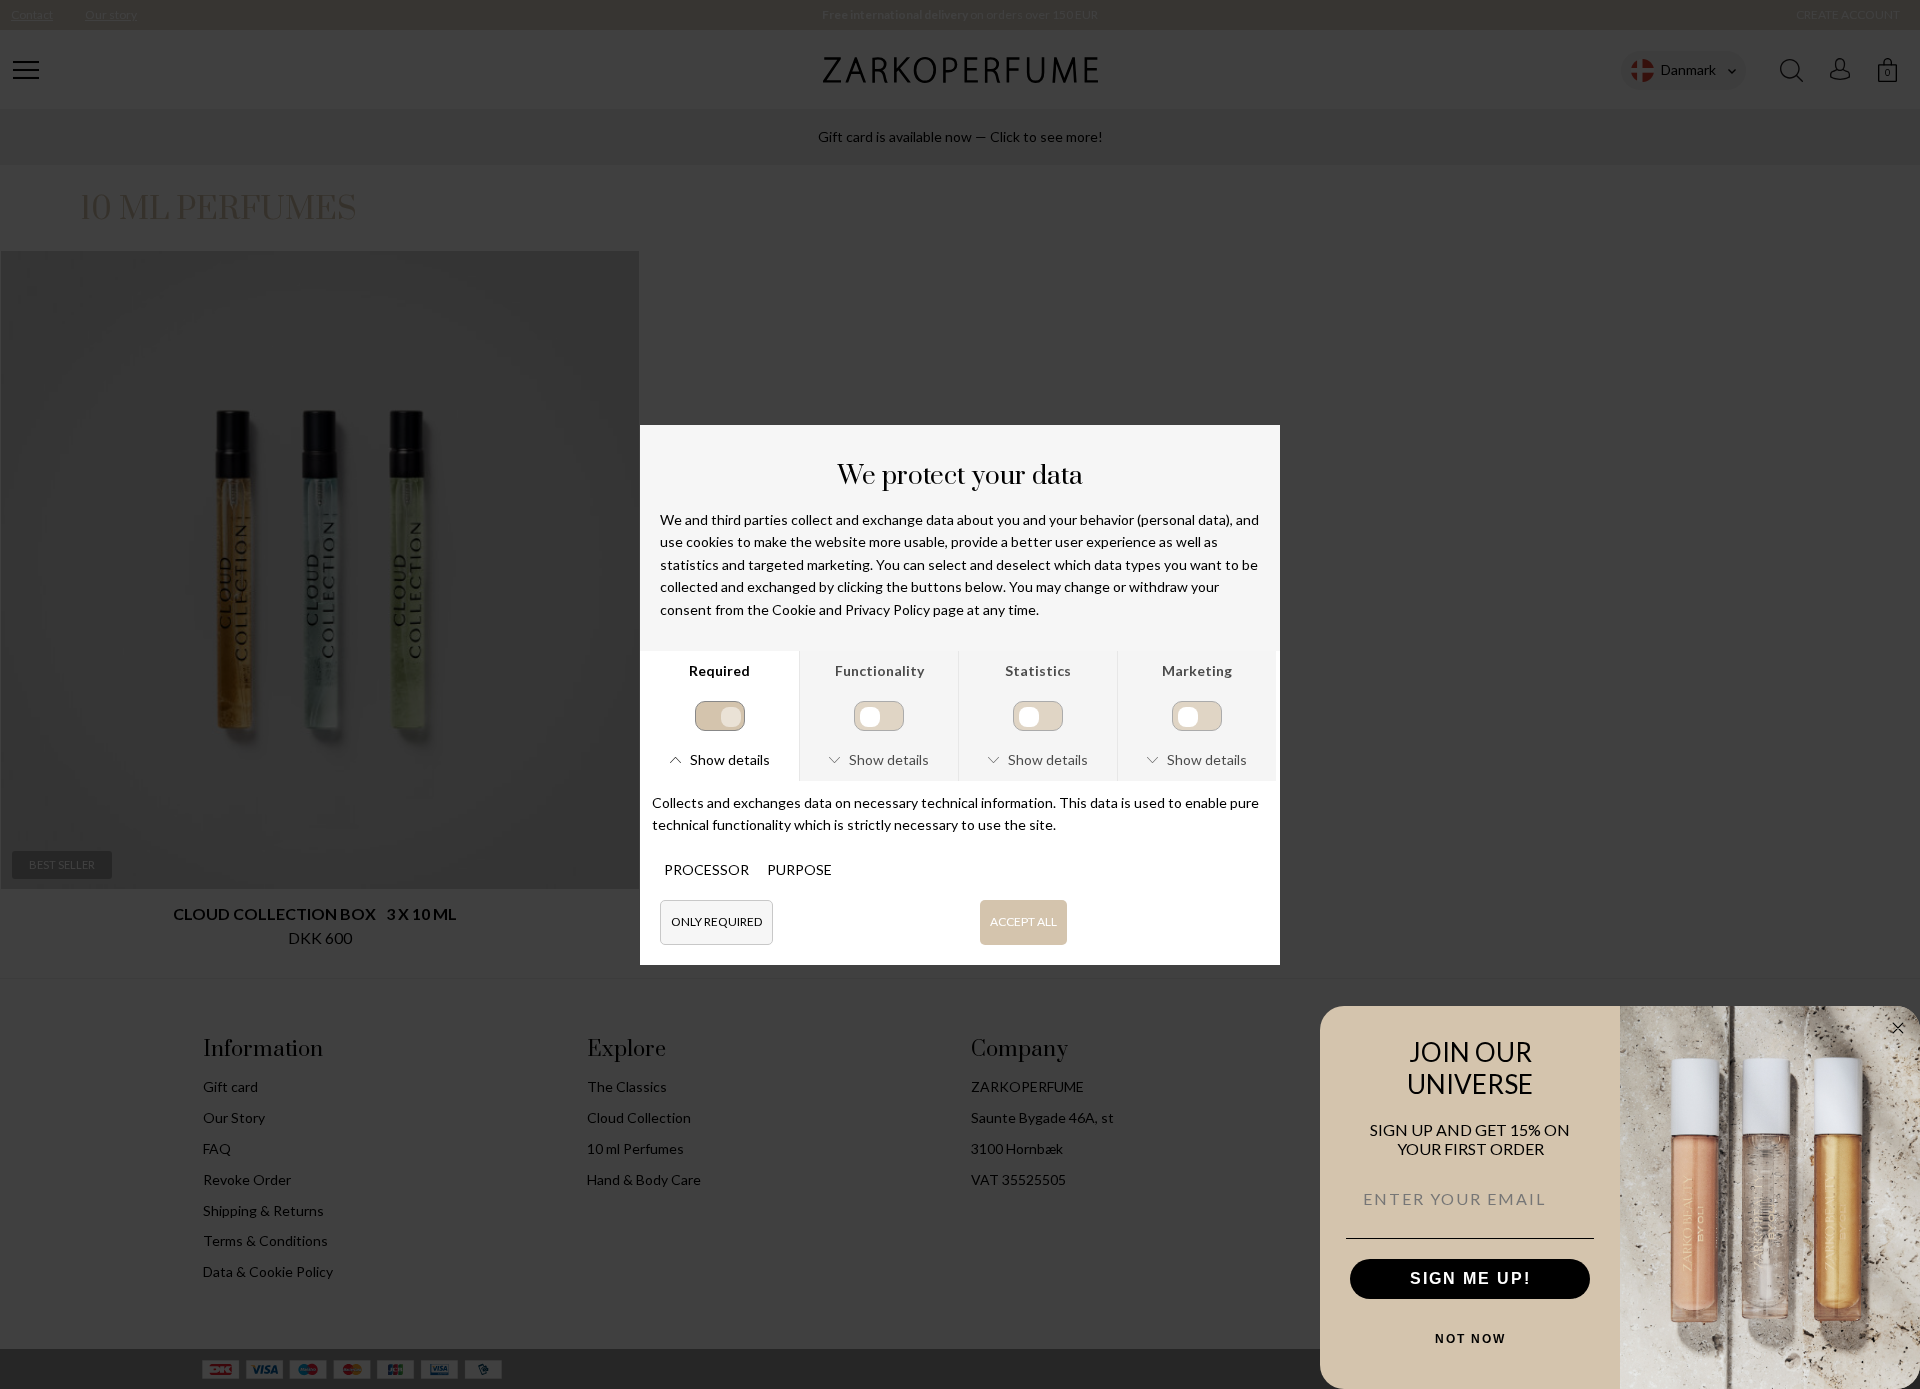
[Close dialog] (1898, 1028)
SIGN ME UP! (1470, 1278)
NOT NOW (1470, 1339)
